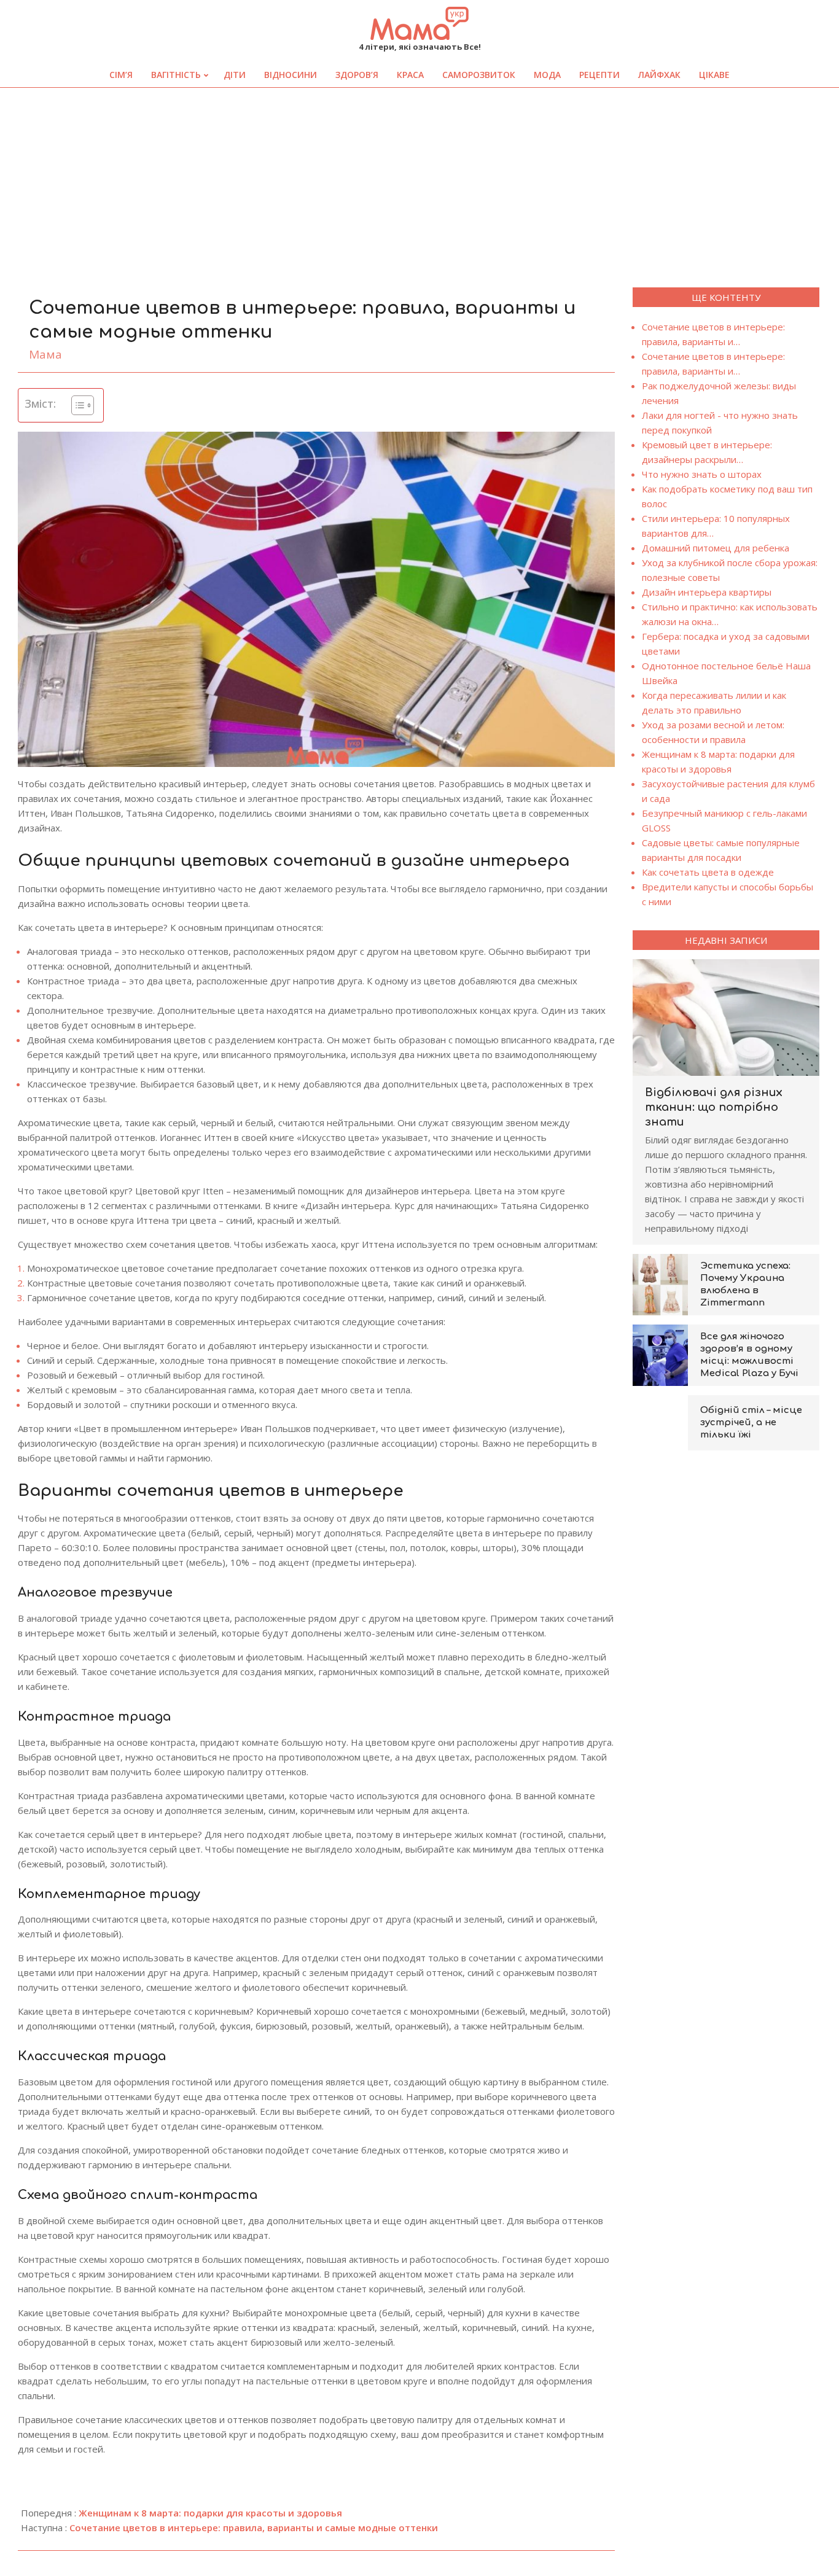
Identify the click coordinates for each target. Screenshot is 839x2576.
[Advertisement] (419, 180)
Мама (45, 354)
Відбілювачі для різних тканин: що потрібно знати (714, 1107)
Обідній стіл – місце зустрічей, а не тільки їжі (751, 1422)
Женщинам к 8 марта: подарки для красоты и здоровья (210, 2513)
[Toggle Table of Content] (76, 405)
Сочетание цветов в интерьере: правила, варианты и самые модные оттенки (254, 2527)
